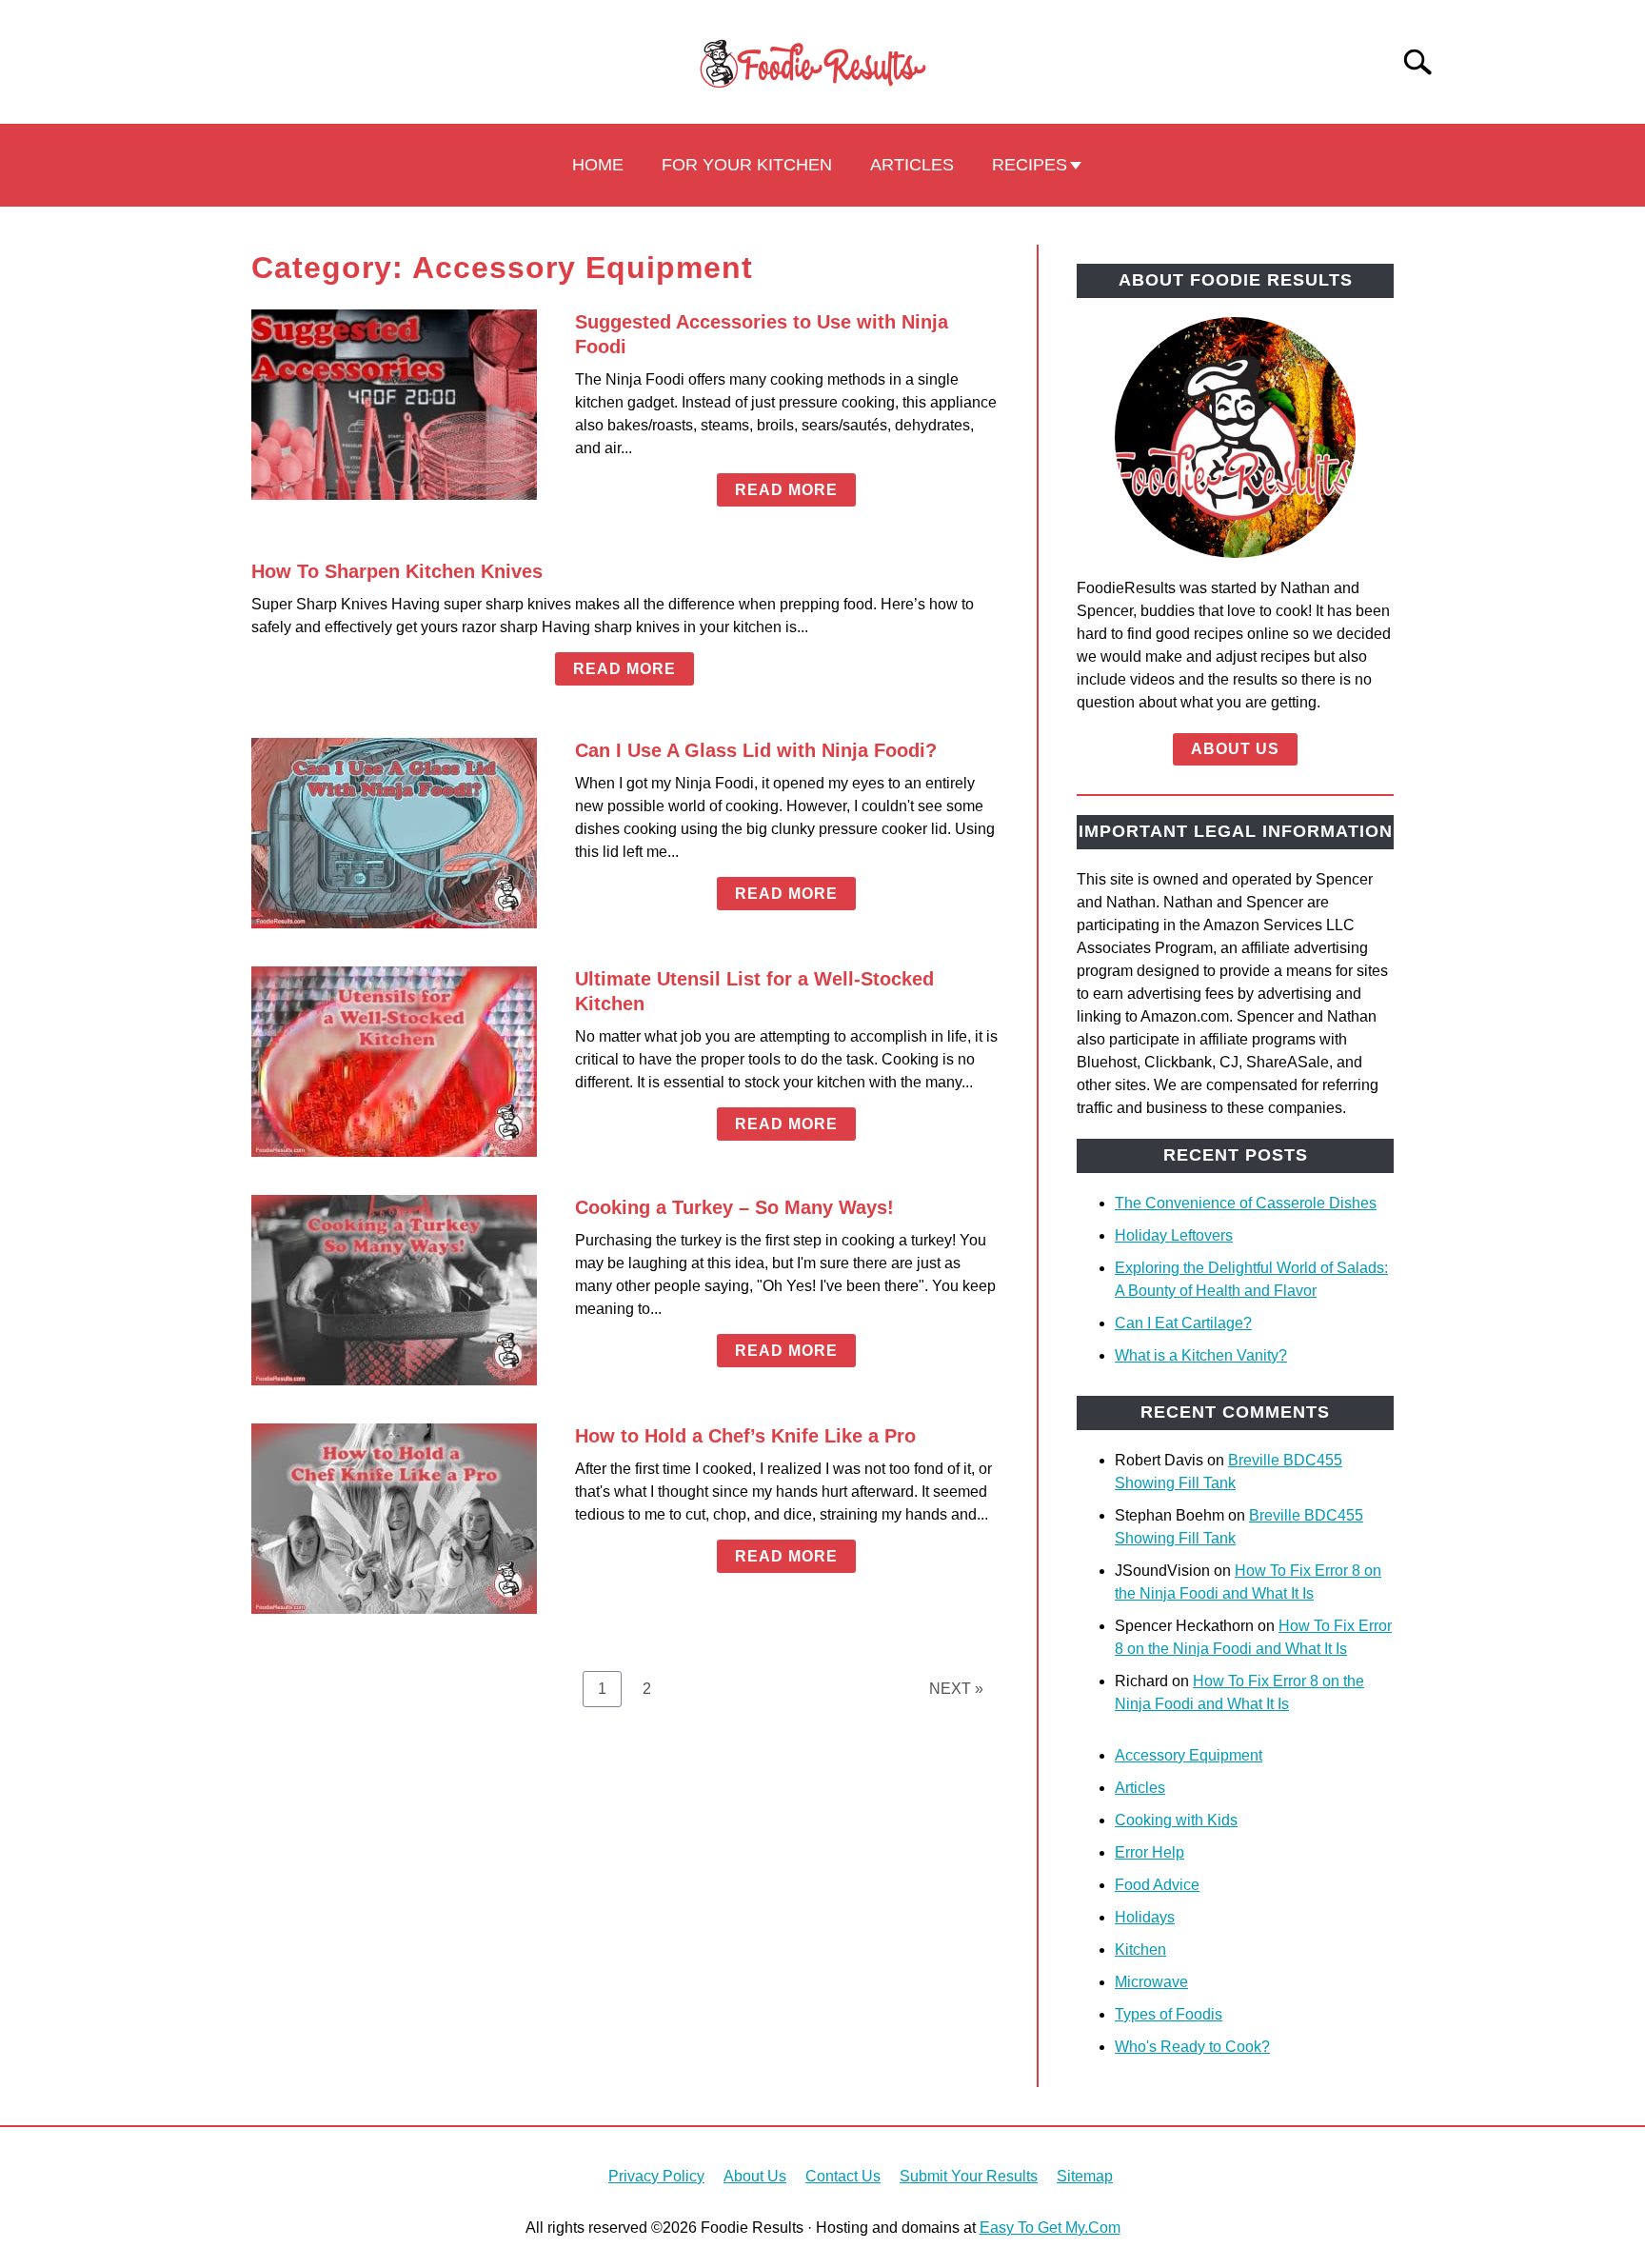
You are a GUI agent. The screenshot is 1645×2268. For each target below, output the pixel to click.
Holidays (1145, 1917)
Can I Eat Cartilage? (1183, 1323)
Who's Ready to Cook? (1192, 2047)
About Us (1235, 749)
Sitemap (1085, 2176)
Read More (786, 490)
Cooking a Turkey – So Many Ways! (734, 1207)
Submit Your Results (969, 2176)
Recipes (1030, 165)
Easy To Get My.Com (1050, 2228)
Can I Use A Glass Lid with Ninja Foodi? (756, 750)
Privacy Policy (656, 2176)
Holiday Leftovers (1174, 1235)
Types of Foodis (1169, 2014)
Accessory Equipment (1189, 1755)
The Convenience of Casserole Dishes (1246, 1203)
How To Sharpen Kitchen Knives (397, 571)
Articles (912, 165)
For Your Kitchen (747, 165)
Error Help (1150, 1852)
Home (598, 165)
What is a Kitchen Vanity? (1201, 1355)
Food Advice (1157, 1885)
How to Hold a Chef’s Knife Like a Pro (745, 1436)
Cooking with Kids (1176, 1820)
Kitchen (1140, 1950)
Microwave (1151, 1982)
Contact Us (843, 2176)
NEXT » (956, 1689)
